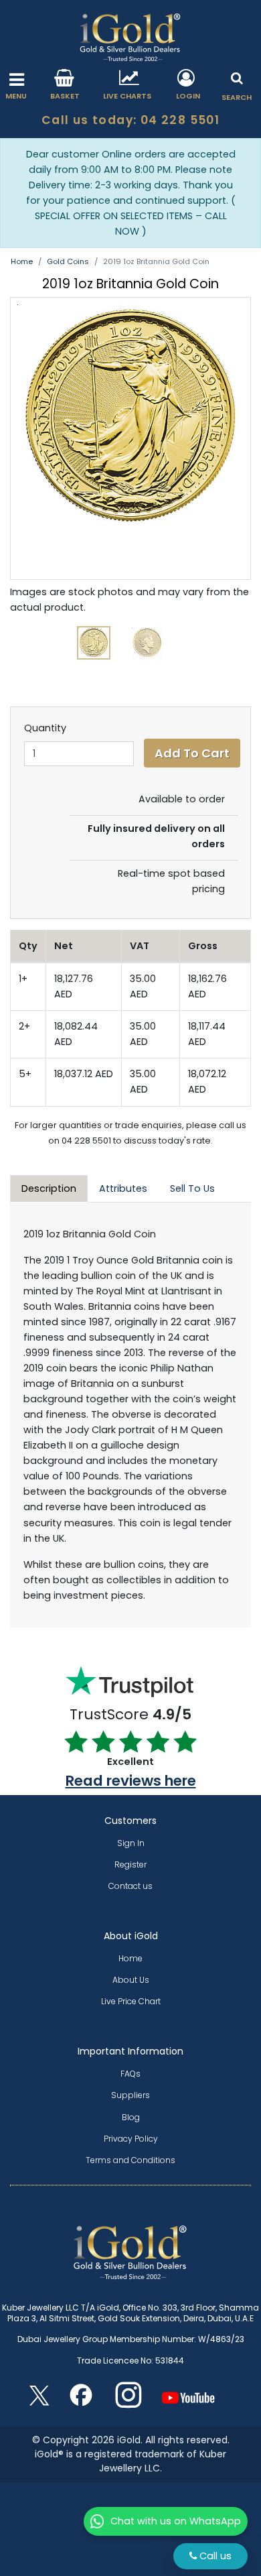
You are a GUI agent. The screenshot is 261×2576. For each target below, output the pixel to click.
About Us (131, 1980)
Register (130, 1864)
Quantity (45, 728)
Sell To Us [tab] (192, 1188)
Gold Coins (68, 261)
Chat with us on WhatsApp (176, 2521)
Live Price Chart (131, 2001)
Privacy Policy (131, 2139)
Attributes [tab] (123, 1188)
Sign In (131, 1843)
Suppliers (130, 2095)
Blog (131, 2117)
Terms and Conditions (130, 2160)
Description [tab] (49, 1188)
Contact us (130, 1886)
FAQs (130, 2074)
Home (22, 261)
